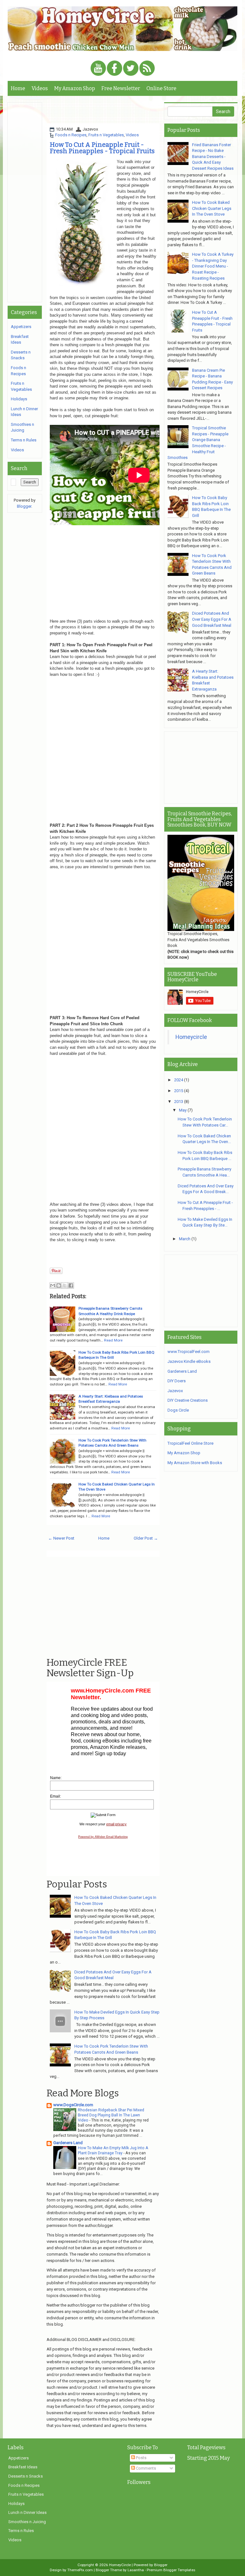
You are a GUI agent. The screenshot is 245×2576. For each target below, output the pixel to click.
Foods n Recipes (71, 135)
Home (18, 88)
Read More (113, 1340)
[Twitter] (131, 69)
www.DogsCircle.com (73, 2105)
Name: (56, 1778)
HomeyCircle (120, 2565)
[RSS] (147, 69)
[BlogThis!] (59, 1285)
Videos (40, 88)
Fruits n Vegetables (106, 135)
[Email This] (53, 1285)
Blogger (24, 506)
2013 (179, 1102)
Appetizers (21, 327)
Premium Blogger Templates (171, 2570)
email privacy (116, 1824)
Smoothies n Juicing (27, 2522)
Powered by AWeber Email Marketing (103, 1837)
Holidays (19, 399)
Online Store (161, 88)
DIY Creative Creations (188, 1400)
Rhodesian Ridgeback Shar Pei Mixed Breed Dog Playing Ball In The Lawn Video (111, 2115)
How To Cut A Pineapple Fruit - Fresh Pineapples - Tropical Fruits (102, 148)
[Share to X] (65, 1285)
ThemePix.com (80, 2570)
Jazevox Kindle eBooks (189, 1361)
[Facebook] (115, 69)
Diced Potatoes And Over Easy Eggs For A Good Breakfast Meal (212, 619)
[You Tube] (98, 69)
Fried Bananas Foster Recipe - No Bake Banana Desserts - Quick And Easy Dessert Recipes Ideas (213, 157)
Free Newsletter (121, 88)
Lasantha (136, 2570)
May (183, 1110)
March (185, 1239)
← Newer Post (61, 1538)
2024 (179, 1080)
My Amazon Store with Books (195, 1463)
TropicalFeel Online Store (190, 1443)
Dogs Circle (178, 1410)
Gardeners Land (68, 2143)
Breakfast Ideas (23, 2467)
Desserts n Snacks (26, 2476)
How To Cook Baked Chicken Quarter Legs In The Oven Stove (212, 208)
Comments (145, 2468)
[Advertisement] (121, 112)
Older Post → (146, 1538)
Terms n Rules (24, 440)
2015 (179, 1091)
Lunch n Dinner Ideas (27, 2512)
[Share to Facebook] (71, 1285)
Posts (141, 2458)
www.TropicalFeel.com (189, 1352)
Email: (56, 1796)
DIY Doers (177, 1381)
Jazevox (175, 1391)
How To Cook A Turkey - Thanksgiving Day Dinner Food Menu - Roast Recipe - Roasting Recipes (213, 266)
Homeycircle (191, 1037)
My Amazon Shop (75, 88)
